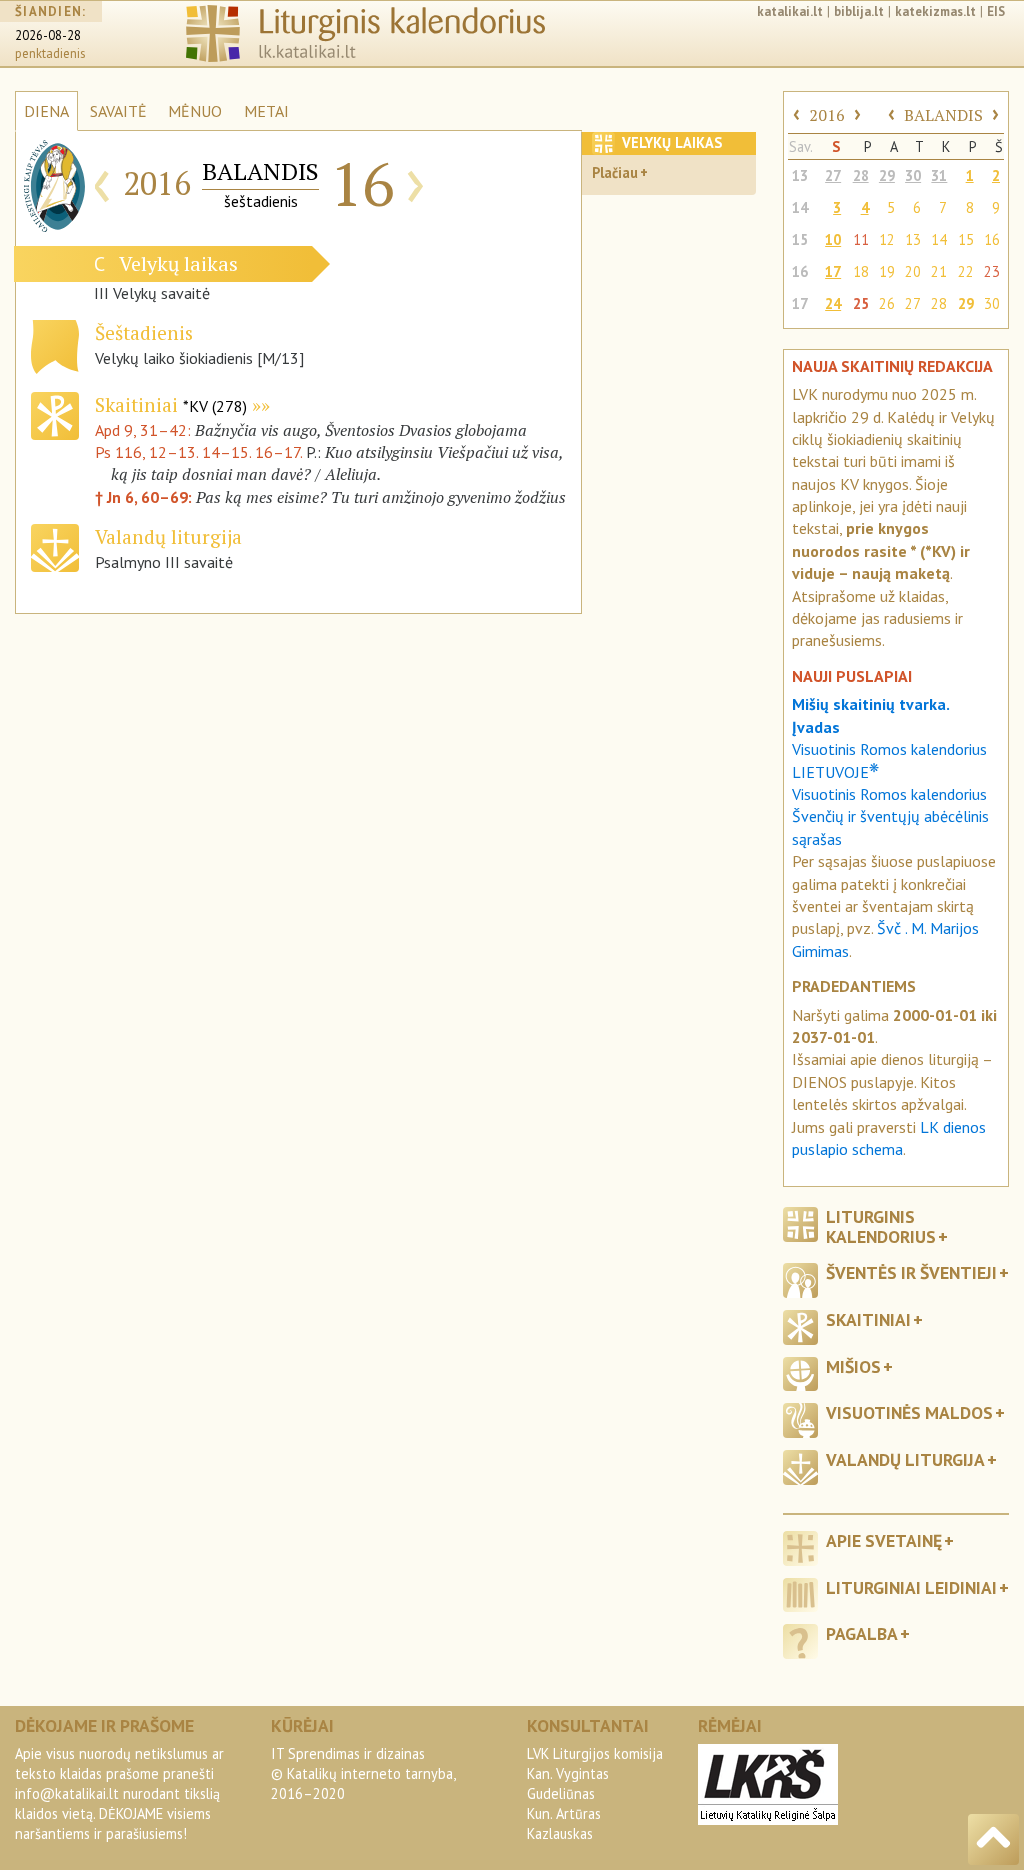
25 (861, 303)
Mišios (853, 1366)
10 (833, 239)
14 (800, 207)
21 (939, 271)
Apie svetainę (884, 1540)
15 (800, 239)
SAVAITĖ (118, 111)
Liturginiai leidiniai (911, 1587)
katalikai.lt (790, 11)
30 (913, 175)
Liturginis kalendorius (881, 1226)
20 (913, 271)
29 (887, 175)
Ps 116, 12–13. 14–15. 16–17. (198, 452)
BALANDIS (943, 115)
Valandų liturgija (905, 1459)
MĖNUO (195, 111)
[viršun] (993, 1839)
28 (861, 175)
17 (833, 271)
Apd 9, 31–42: (145, 430)
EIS (996, 11)
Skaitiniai (171, 404)
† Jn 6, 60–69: (145, 497)
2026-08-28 (48, 35)
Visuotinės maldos (909, 1412)
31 (939, 175)
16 (992, 239)
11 (861, 239)
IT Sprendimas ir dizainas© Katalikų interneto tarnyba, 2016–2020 (363, 1773)
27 (833, 175)
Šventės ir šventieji (911, 1272)
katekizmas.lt (935, 11)
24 (833, 303)
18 (861, 271)
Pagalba (862, 1633)
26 (887, 303)
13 (800, 175)
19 (887, 271)
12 (887, 239)
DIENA (46, 111)
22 (966, 271)
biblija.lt (859, 11)
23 (992, 271)
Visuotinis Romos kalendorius (889, 794)
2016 (827, 115)
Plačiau (615, 172)
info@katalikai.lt (67, 1793)
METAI (266, 111)
